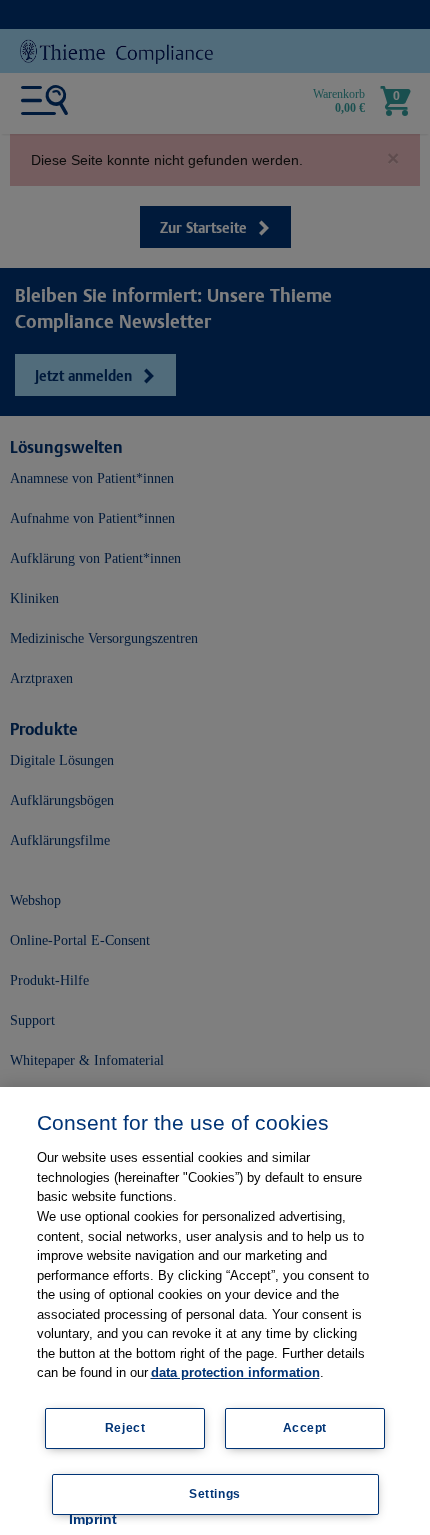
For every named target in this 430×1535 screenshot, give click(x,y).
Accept (305, 1428)
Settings (215, 1494)
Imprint (93, 1519)
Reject (125, 1428)
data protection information (235, 1372)
